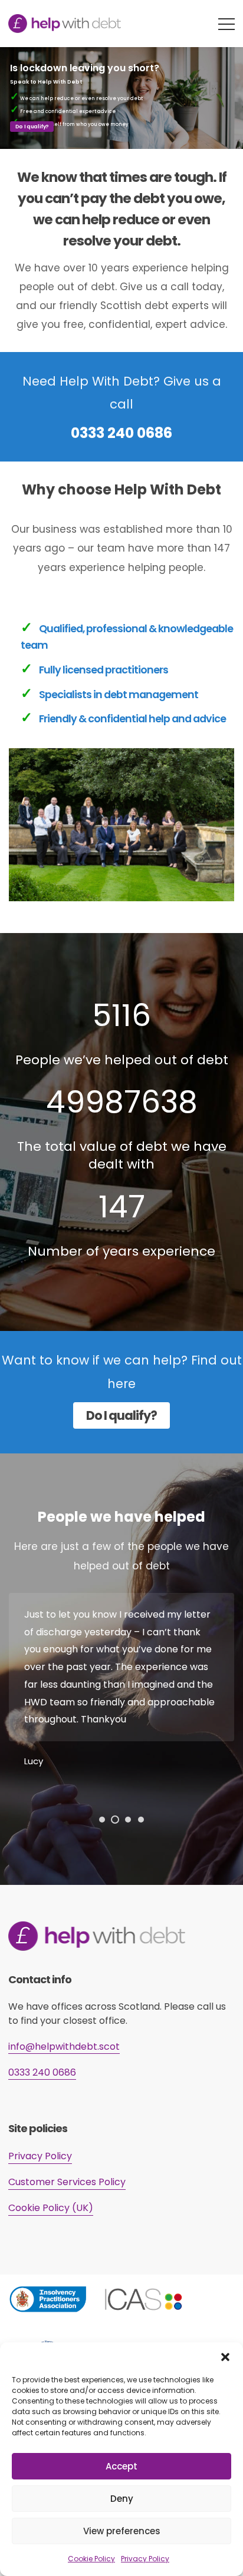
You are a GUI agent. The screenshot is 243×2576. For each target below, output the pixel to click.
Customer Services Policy (67, 2182)
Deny (122, 2499)
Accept (121, 2466)
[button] (225, 2357)
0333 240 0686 (121, 433)
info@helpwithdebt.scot (64, 2046)
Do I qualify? (32, 127)
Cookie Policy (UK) (51, 2208)
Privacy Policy (145, 2559)
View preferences (122, 2531)
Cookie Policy (91, 2559)
